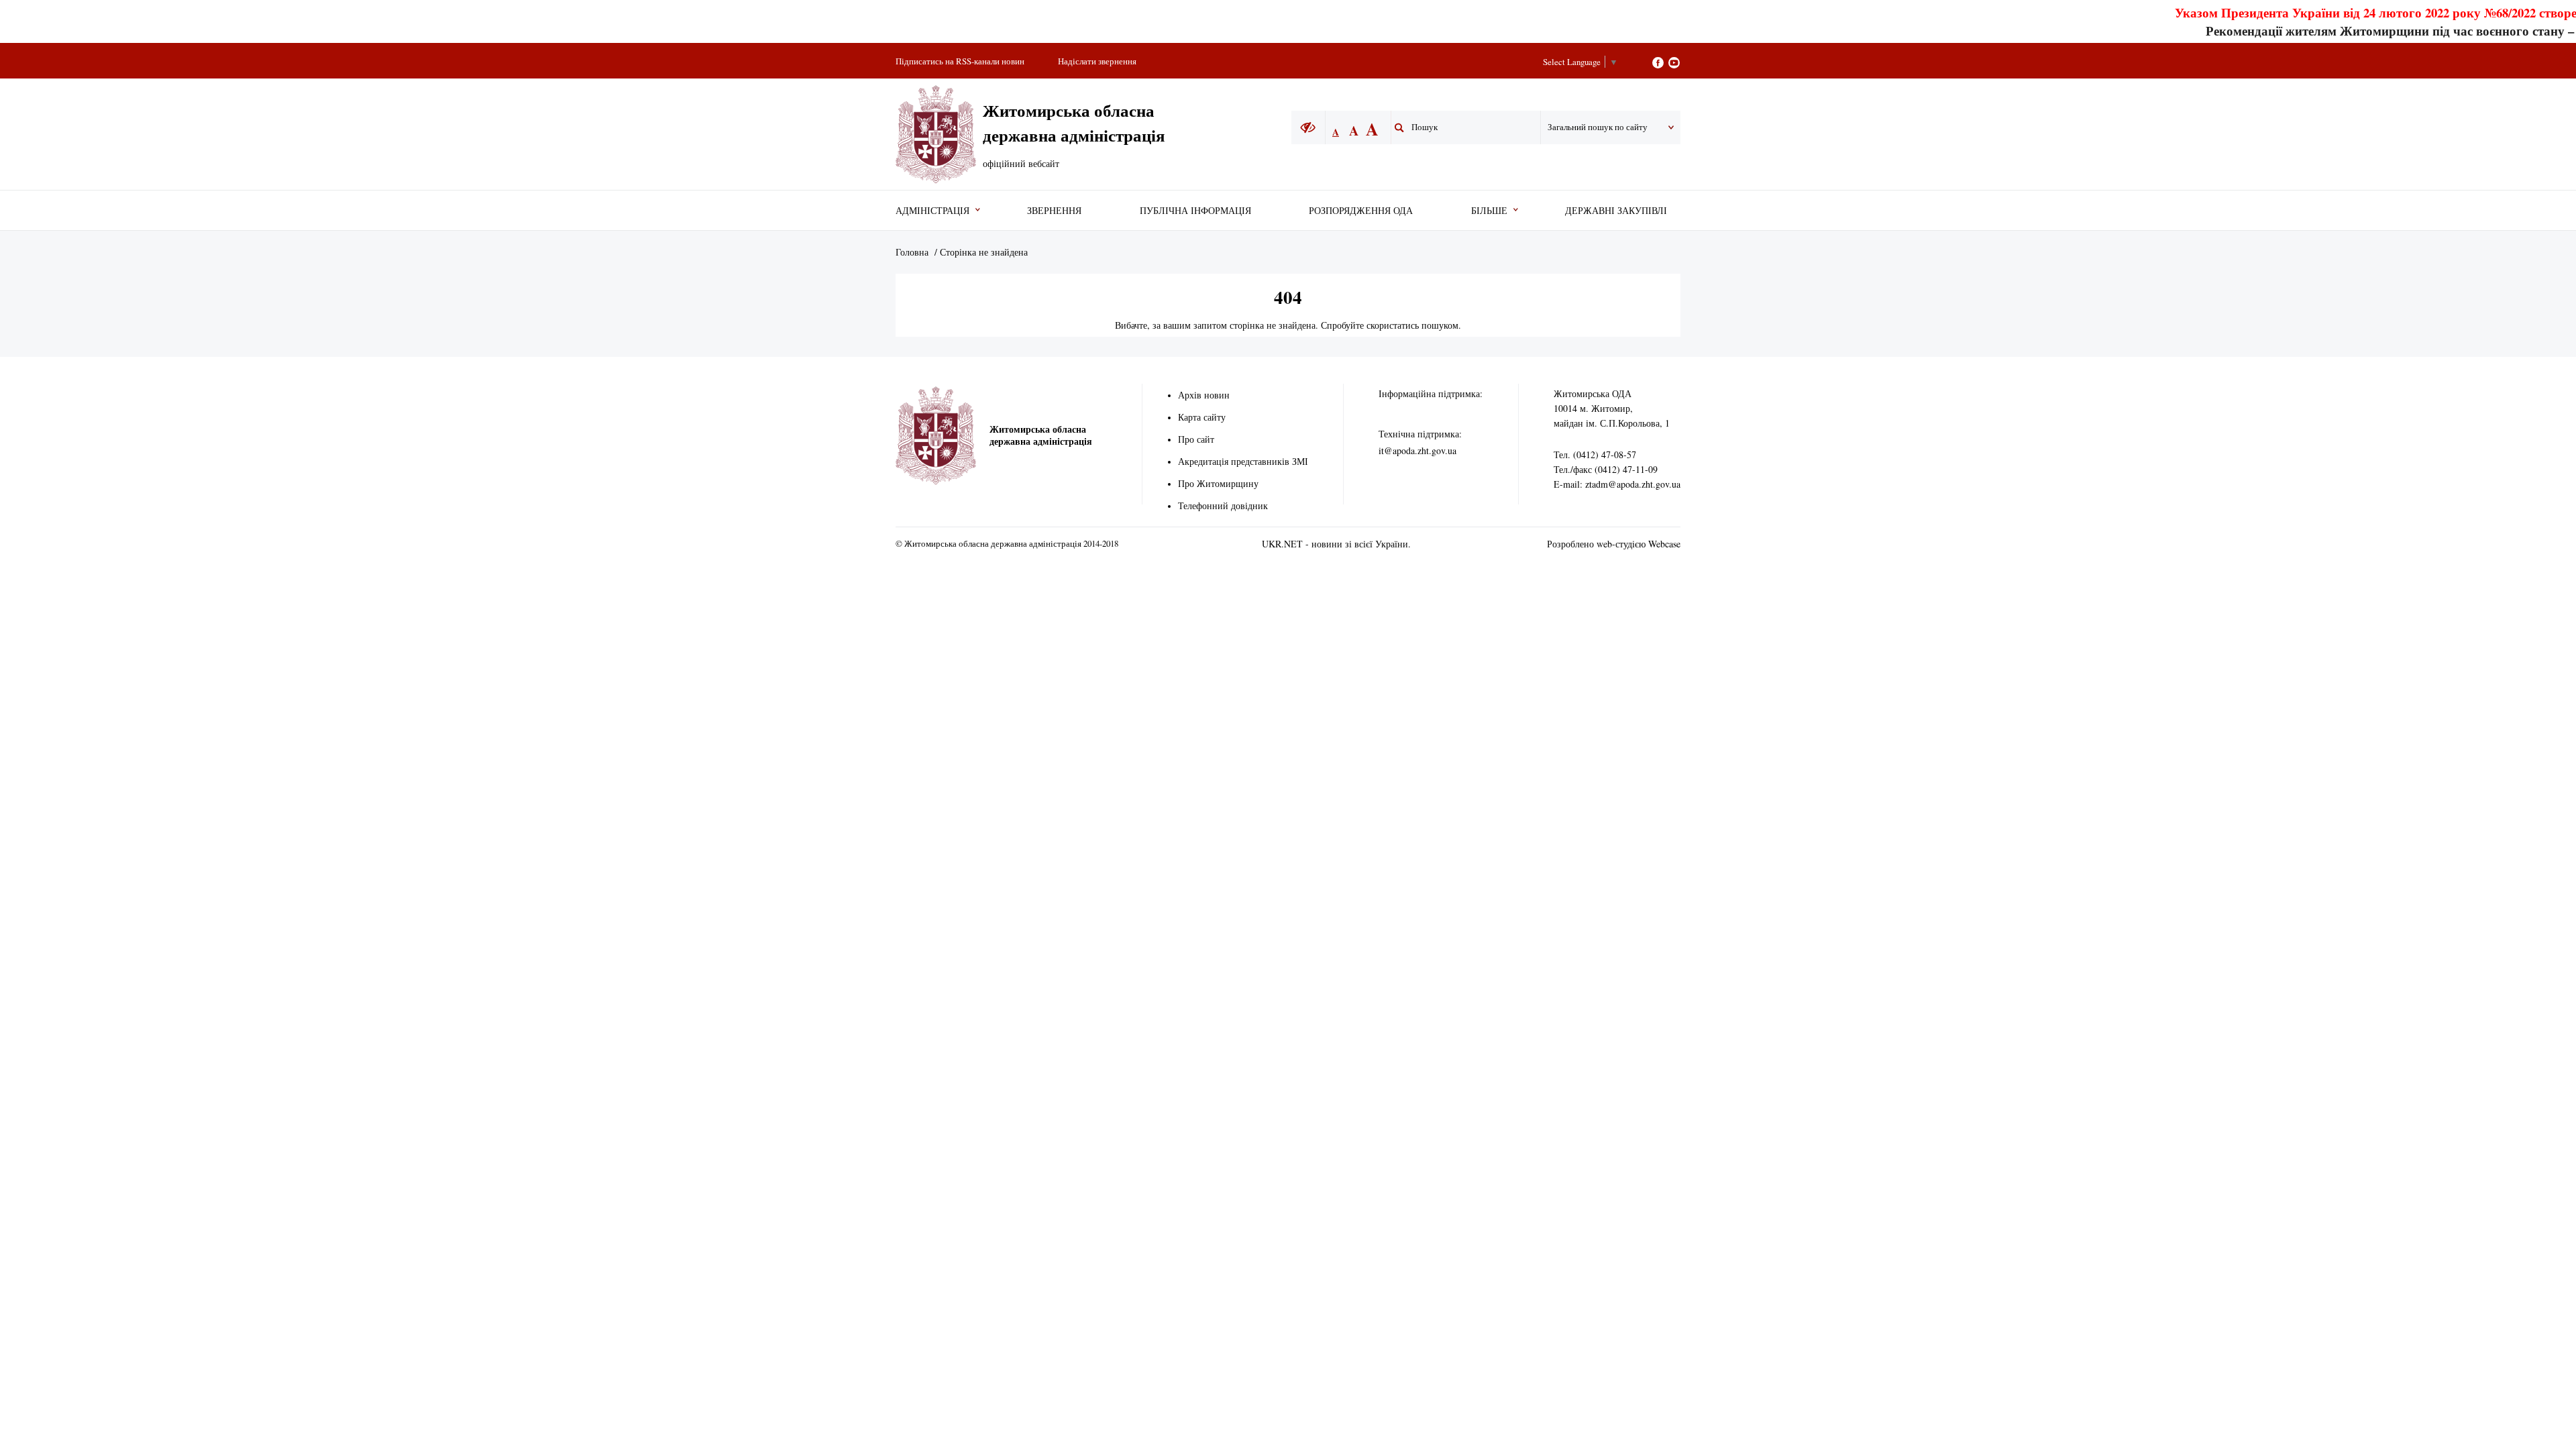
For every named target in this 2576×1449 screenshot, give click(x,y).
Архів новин (1204, 395)
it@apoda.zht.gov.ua (1417, 450)
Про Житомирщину (1218, 483)
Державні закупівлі (1616, 210)
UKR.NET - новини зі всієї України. (1336, 544)
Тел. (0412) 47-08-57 (1595, 454)
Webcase (1664, 544)
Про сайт (1196, 439)
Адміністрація (932, 210)
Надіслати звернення (1097, 61)
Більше (1489, 210)
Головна (912, 252)
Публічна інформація (1195, 210)
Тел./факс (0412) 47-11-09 (1606, 469)
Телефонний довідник (1223, 505)
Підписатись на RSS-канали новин (960, 61)
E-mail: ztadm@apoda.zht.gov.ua (1617, 484)
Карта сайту (1202, 417)
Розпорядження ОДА (1361, 210)
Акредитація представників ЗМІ (1243, 461)
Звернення (1054, 210)
